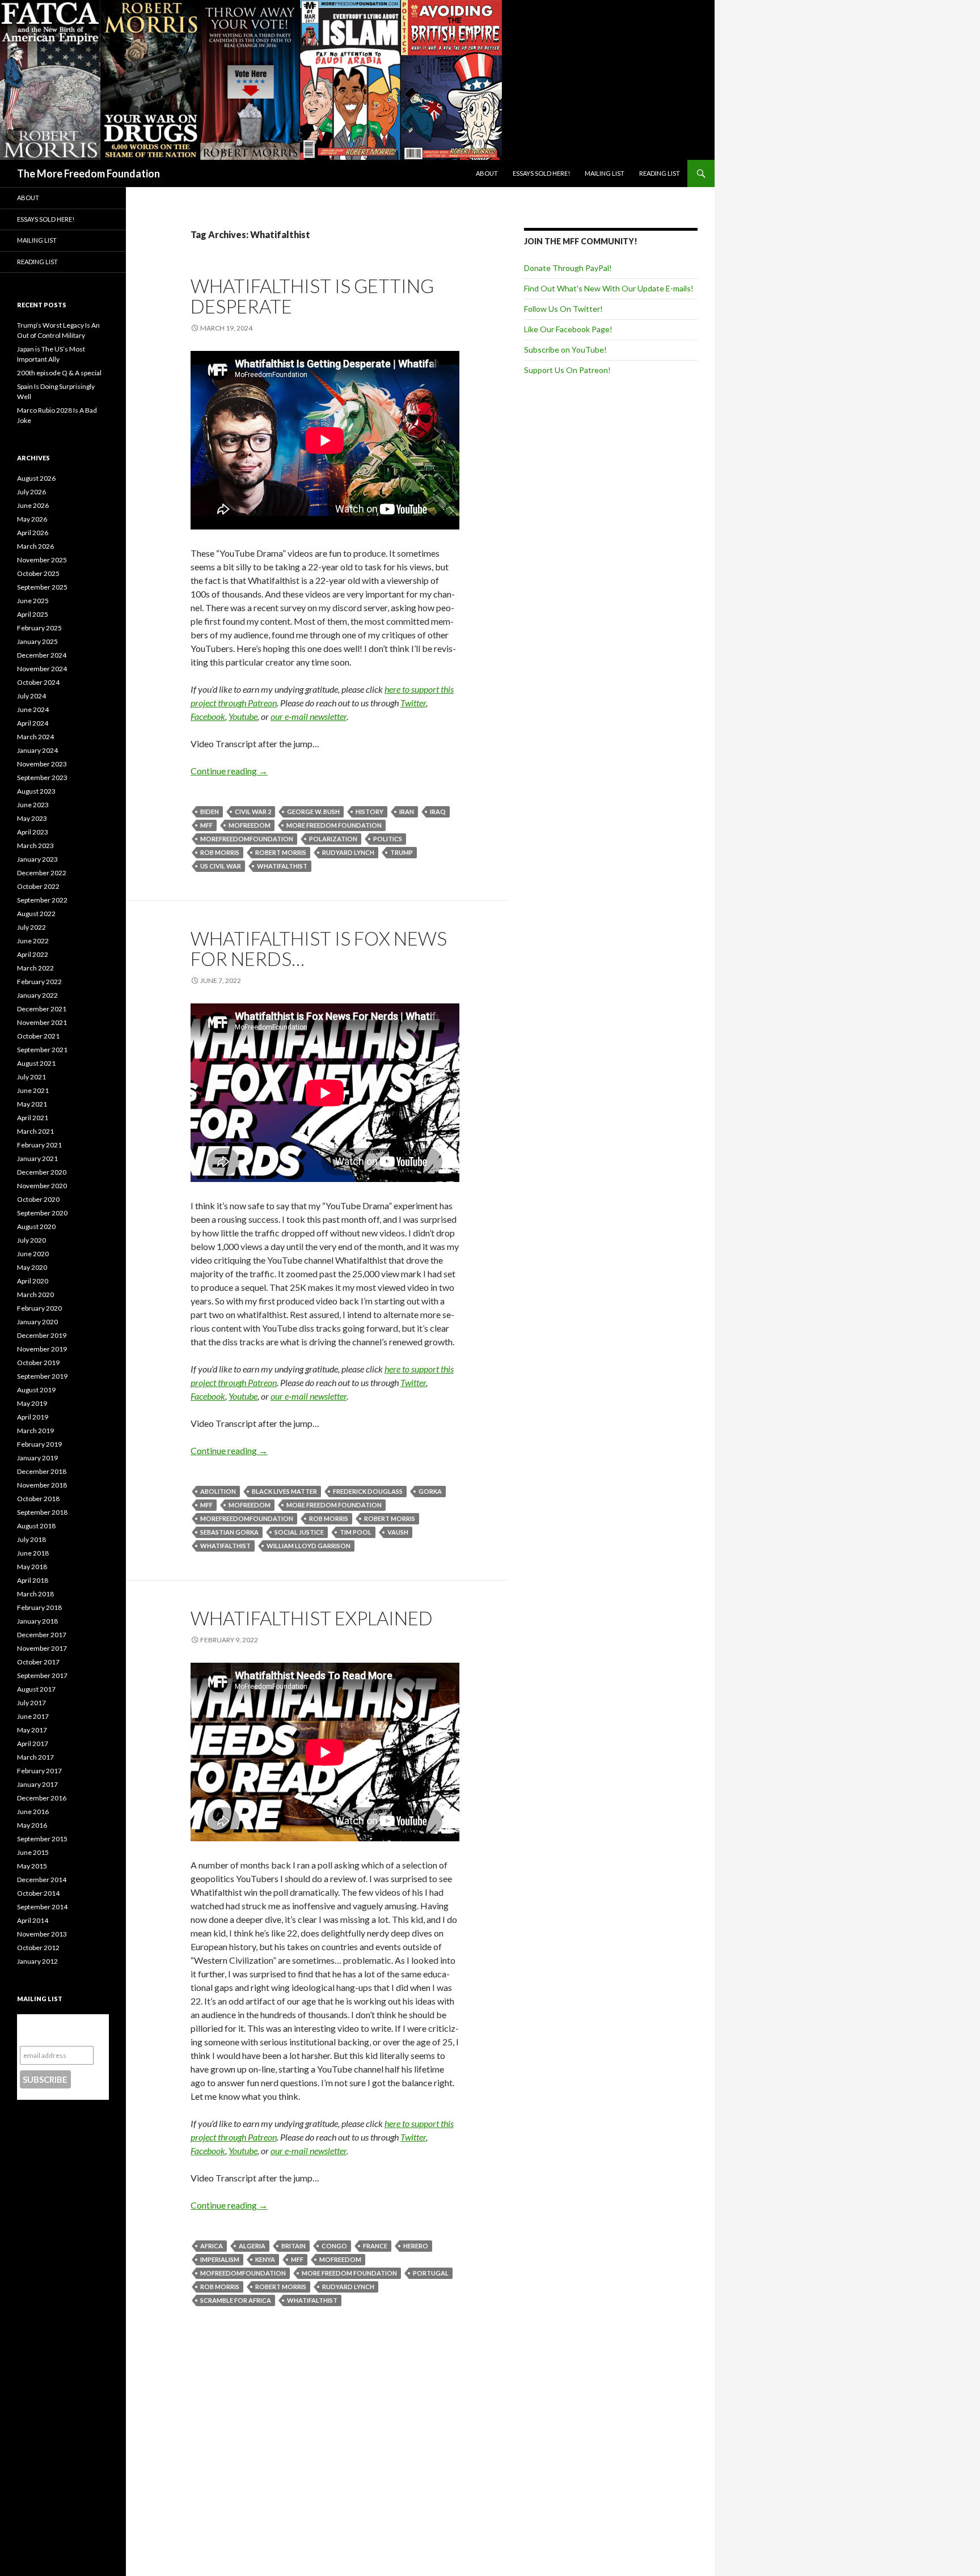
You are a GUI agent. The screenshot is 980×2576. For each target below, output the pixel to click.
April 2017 (33, 1744)
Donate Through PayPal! (568, 268)
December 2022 (42, 873)
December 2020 (42, 1172)
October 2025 (38, 573)
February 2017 (39, 1771)
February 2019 (39, 1444)
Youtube (243, 716)
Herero (416, 2246)
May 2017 (32, 1730)
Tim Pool (356, 1532)
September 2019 (42, 1376)
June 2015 (33, 1852)
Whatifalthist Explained (312, 1618)
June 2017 (33, 1716)
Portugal (431, 2273)
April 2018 (33, 1580)
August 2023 (36, 791)
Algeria (252, 2246)
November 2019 (42, 1349)
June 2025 (33, 601)
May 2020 (32, 1267)
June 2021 (33, 1090)
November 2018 (42, 1485)
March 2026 (35, 546)
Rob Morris (220, 852)
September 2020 (42, 1213)
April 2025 (33, 614)
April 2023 (33, 832)
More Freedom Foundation (334, 825)
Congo (334, 2246)
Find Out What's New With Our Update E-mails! (609, 288)
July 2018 (31, 1539)
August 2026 (36, 478)
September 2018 (42, 1512)
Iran (407, 812)
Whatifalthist (282, 866)
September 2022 (42, 900)
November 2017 (42, 1648)
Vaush (398, 1532)
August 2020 (36, 1226)
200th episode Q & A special (59, 373)
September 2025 (42, 587)
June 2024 (33, 709)
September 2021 (42, 1050)
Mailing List (605, 173)
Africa (212, 2246)
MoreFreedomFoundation (247, 839)
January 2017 (37, 1784)
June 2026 (33, 505)
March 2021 (35, 1131)
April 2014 (33, 1920)
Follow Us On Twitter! (563, 309)
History (369, 812)
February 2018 (39, 1607)
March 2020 (35, 1295)
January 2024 (37, 750)
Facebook (208, 716)
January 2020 (37, 1322)
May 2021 (32, 1104)
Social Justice (299, 1532)
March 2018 (35, 1594)
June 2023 (33, 805)
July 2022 (31, 927)
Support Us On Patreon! (567, 370)
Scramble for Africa (236, 2300)
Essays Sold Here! (541, 173)
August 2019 (36, 1390)
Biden (210, 812)
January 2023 (37, 859)
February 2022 (39, 982)
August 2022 (36, 914)
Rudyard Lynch (348, 852)
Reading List (660, 173)
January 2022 (37, 995)
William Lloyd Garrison (309, 1546)
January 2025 (37, 641)
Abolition (218, 1491)
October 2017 (38, 1662)
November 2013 (42, 1934)
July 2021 (31, 1077)
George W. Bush (313, 812)
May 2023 (32, 818)
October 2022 (38, 886)
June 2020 (33, 1254)
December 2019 (42, 1335)
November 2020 (42, 1186)
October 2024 (38, 682)
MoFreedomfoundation (243, 2273)
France (375, 2246)
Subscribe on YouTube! (565, 349)
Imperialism (220, 2259)
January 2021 (37, 1158)
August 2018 (36, 1526)
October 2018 (38, 1499)
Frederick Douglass (368, 1491)
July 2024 (31, 696)
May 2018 (32, 1567)
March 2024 (35, 737)
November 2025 (42, 560)
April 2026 (33, 533)
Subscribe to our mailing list (56, 2030)
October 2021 (38, 1036)
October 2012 (38, 1948)
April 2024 (33, 723)
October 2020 (38, 1199)
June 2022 (33, 941)
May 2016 (32, 1825)
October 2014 (38, 1893)
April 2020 (33, 1281)
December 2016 (42, 1798)
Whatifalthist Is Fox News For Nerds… (319, 948)
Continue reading (229, 771)
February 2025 (39, 628)
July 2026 (31, 492)
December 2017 (42, 1635)
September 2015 (42, 1839)
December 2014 (42, 1880)
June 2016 (33, 1812)
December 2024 (42, 655)
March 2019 (35, 1431)
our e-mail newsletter (309, 716)
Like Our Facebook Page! (568, 329)
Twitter (413, 703)
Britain (293, 2246)
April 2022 (33, 954)
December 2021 (42, 1009)
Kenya (265, 2259)
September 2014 (42, 1907)
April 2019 (33, 1417)
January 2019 (37, 1458)
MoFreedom (250, 825)
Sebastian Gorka (229, 1532)
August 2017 (36, 1689)
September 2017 (42, 1675)
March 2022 (35, 968)
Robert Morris (281, 852)
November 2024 (42, 669)
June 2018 (33, 1553)
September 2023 (42, 778)
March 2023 (35, 846)
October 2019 (38, 1363)
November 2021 (42, 1022)
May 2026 (32, 519)
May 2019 (32, 1403)
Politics (388, 839)
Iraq (438, 812)
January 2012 (37, 1961)
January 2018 (37, 1621)
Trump (402, 852)
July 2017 (31, 1703)
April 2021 (33, 1118)
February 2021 (39, 1145)
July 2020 (31, 1240)
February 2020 (39, 1308)
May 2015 (32, 1866)
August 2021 (36, 1063)
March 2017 (35, 1757)
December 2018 (42, 1471)
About (487, 173)
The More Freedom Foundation (88, 173)
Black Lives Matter (284, 1491)
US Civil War (221, 866)
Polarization (333, 839)
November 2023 (42, 764)
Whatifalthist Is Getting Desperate (312, 296)
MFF (206, 825)
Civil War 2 (253, 812)
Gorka (430, 1491)
